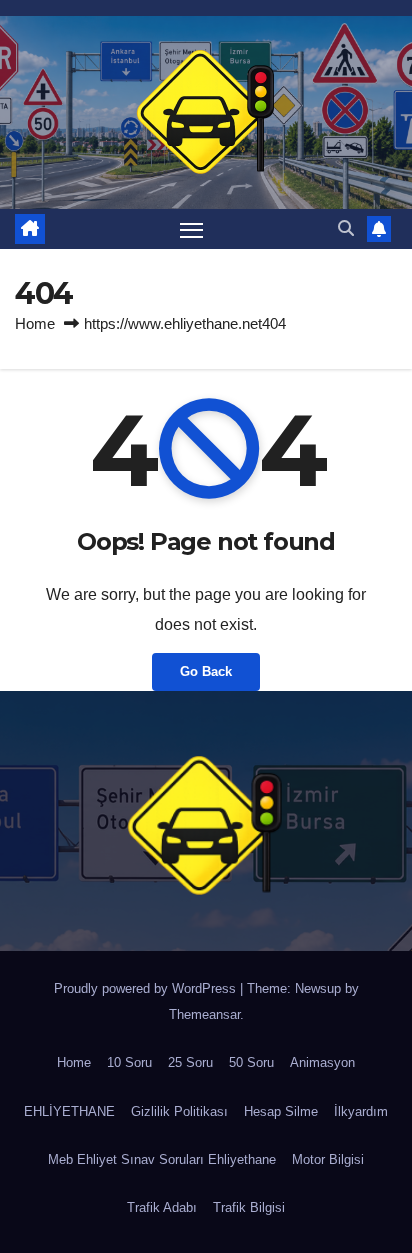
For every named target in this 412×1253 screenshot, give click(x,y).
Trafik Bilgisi (249, 1207)
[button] (346, 228)
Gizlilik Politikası (179, 1111)
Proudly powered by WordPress (147, 988)
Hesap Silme (281, 1111)
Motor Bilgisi (328, 1159)
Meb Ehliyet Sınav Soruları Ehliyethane (162, 1159)
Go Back (206, 671)
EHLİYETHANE (69, 1111)
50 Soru (251, 1062)
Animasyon (322, 1062)
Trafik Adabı (162, 1207)
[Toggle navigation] (192, 229)
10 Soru (129, 1062)
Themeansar (204, 1014)
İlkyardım (361, 1111)
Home (35, 323)
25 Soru (190, 1062)
